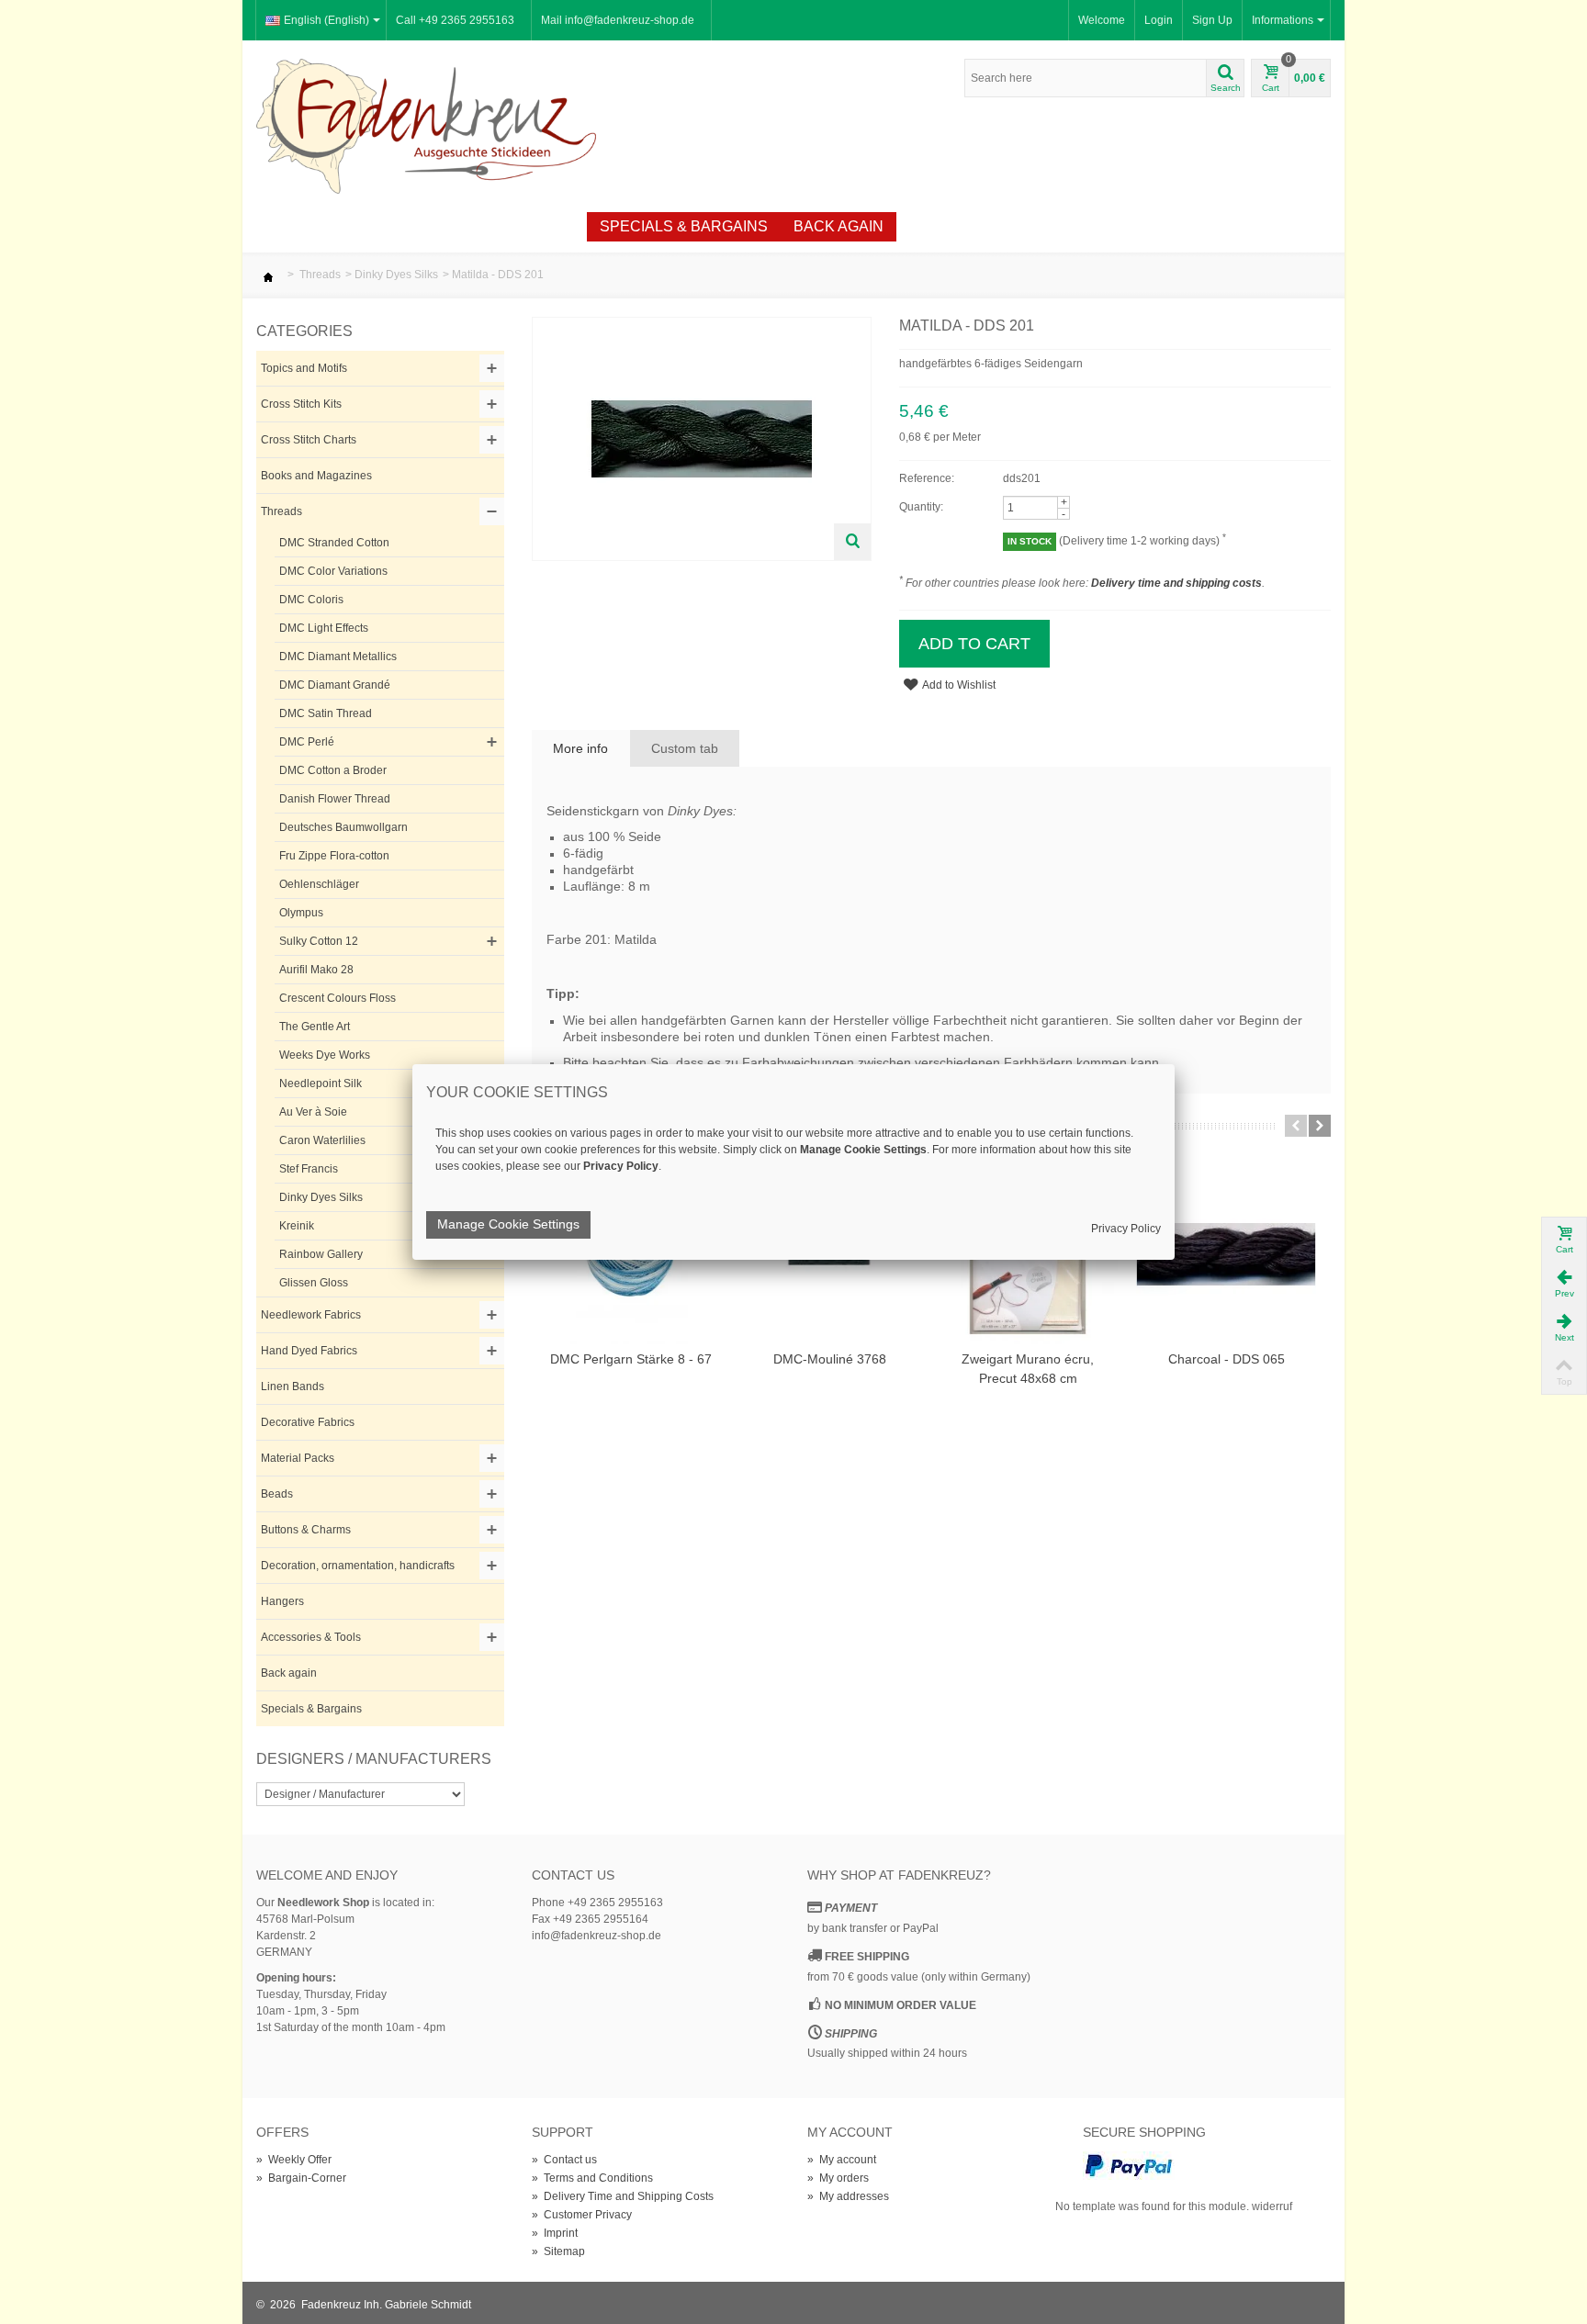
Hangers (282, 1601)
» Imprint (555, 2233)
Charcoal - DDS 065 (1227, 1359)
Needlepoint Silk (321, 1083)
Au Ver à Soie (313, 1112)
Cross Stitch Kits (301, 404)
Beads (277, 1494)
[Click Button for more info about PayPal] (1129, 2165)
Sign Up (1212, 20)
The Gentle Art (315, 1027)
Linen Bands (293, 1387)
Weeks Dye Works (325, 1055)
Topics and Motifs (304, 368)
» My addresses (848, 2196)
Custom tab (685, 748)
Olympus (301, 913)
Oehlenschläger (319, 884)
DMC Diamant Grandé (335, 685)
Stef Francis (309, 1169)
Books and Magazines (316, 476)
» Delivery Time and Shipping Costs (623, 2196)
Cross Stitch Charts (309, 440)
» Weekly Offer (294, 2160)
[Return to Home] (268, 275)
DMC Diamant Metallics (338, 657)
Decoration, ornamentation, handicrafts (358, 1566)
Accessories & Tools (311, 1637)
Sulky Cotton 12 (319, 941)
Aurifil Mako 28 (316, 970)
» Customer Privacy (582, 2215)
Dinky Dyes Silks (396, 275)
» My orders (838, 2178)
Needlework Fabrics (311, 1315)
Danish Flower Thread (335, 799)
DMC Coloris (311, 600)
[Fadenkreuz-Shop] (426, 125)
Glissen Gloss (314, 1283)
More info (580, 748)
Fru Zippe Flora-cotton (334, 856)
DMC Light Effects (324, 628)
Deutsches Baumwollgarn (343, 827)
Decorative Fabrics (308, 1422)
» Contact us (564, 2160)
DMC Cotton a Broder (333, 770)
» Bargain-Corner (301, 2178)
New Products (371, 226)
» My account (842, 2160)
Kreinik (297, 1226)
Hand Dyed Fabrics (309, 1351)
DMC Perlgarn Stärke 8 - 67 (631, 1359)
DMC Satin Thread (326, 713)
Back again (839, 226)
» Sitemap (558, 2251)
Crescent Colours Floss (338, 998)
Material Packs (298, 1458)
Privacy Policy (1126, 1229)
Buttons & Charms (306, 1530)
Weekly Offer (516, 226)
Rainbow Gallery (321, 1254)
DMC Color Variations (333, 571)
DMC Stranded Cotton (334, 543)
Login (1159, 20)
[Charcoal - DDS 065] (1226, 1254)
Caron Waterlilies (322, 1140)
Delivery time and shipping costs (1176, 583)
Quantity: (921, 507)
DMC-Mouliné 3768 (830, 1359)
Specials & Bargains (684, 226)
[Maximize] (852, 542)
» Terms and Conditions (592, 2178)
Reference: (927, 478)
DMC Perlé (307, 742)
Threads (320, 275)
